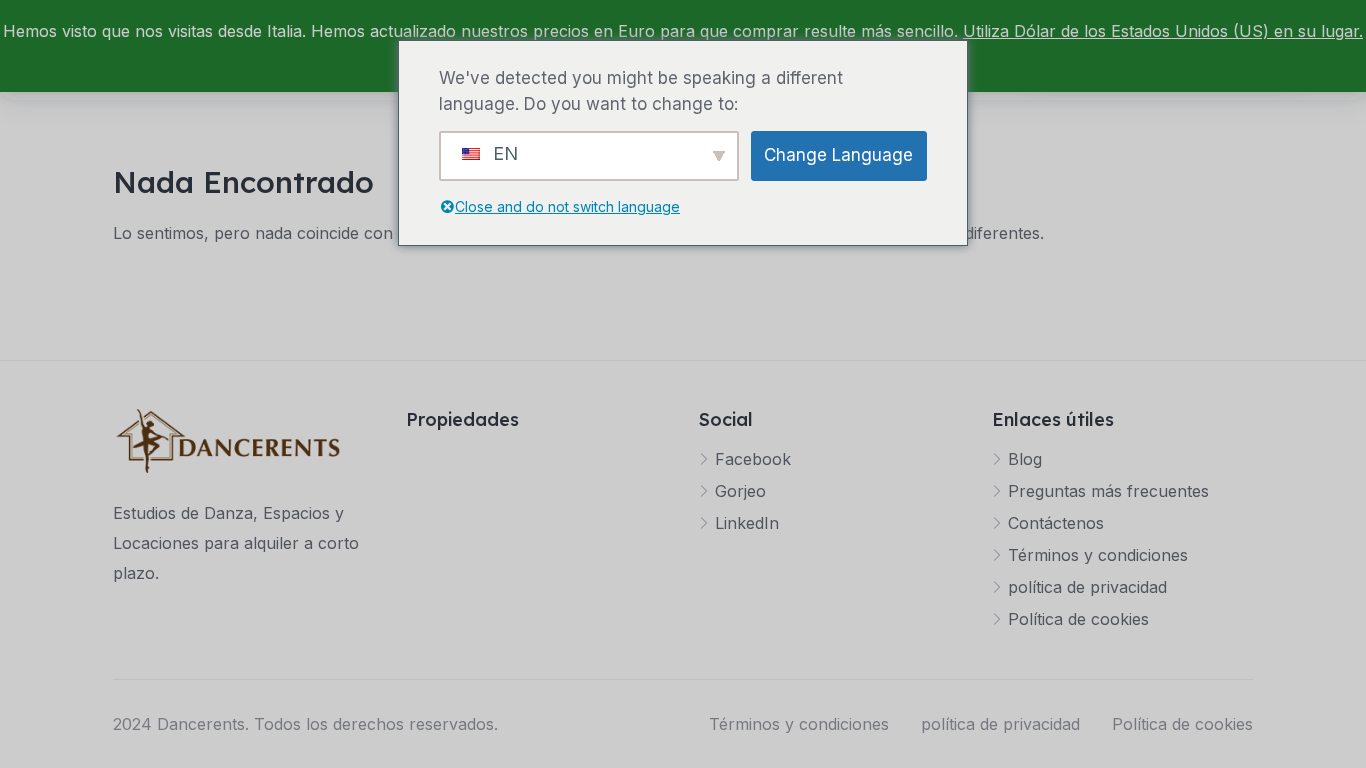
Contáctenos (1056, 523)
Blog (1025, 459)
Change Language (838, 155)
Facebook (753, 459)
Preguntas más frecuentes (1108, 491)
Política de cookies (1078, 619)
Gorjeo (740, 491)
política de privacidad (1087, 587)
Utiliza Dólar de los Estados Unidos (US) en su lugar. (1163, 31)
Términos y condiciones (1098, 555)
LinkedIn (747, 523)
